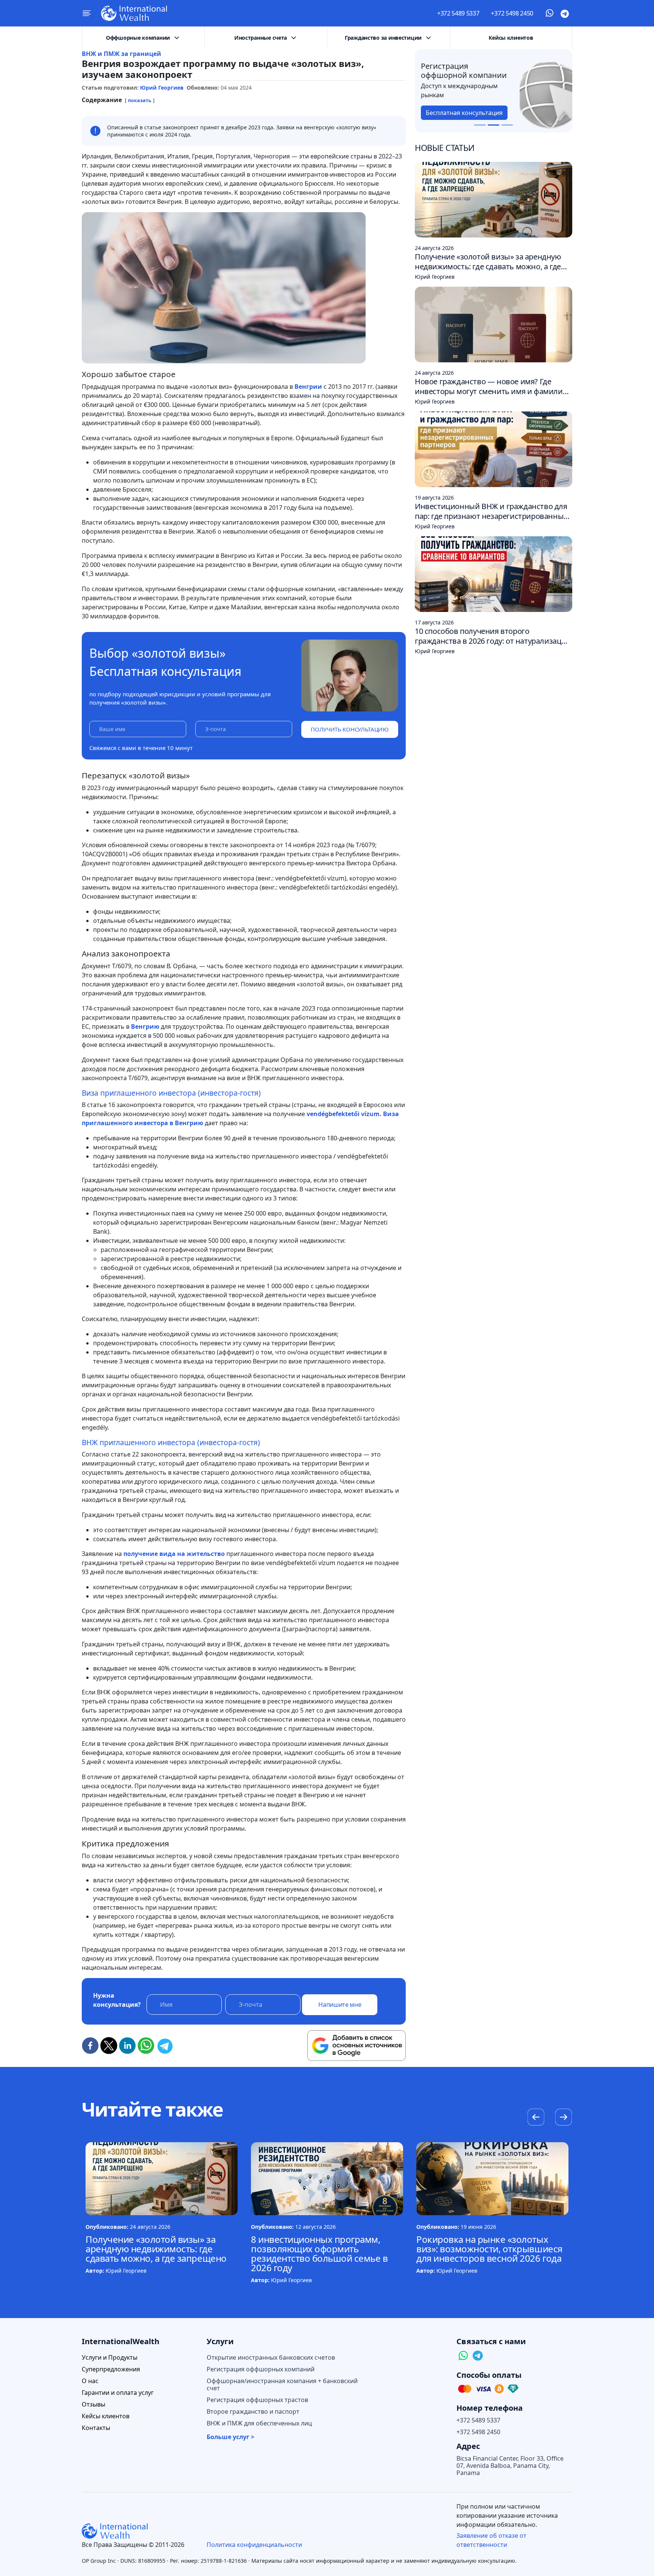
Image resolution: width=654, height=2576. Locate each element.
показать (140, 100)
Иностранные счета (261, 38)
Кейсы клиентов (511, 38)
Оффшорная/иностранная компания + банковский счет (282, 2385)
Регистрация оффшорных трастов (257, 2400)
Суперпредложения (111, 2369)
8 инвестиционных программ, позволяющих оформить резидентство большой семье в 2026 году (319, 2253)
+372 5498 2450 (512, 13)
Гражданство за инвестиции (383, 38)
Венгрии (308, 387)
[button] (563, 2118)
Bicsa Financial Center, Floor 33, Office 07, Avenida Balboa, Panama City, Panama (510, 2466)
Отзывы (93, 2404)
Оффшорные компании (138, 38)
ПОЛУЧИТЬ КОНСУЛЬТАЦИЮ (350, 729)
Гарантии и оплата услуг (118, 2393)
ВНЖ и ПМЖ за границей (121, 54)
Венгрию (144, 1026)
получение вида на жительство (173, 1554)
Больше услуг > (230, 2437)
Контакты (96, 2428)
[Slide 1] (480, 125)
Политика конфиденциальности (254, 2545)
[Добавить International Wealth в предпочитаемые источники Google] (357, 2046)
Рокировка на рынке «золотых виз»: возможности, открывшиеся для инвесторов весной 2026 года (489, 2249)
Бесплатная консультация (470, 113)
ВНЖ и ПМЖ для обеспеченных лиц (259, 2423)
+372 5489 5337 (458, 13)
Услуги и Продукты (110, 2358)
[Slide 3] (507, 125)
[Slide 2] (494, 125)
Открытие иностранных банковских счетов (271, 2358)
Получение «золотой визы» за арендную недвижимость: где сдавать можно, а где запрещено (156, 2249)
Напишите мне (340, 2005)
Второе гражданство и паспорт (253, 2412)
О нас (90, 2381)
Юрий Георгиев (162, 88)
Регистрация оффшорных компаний (261, 2369)
